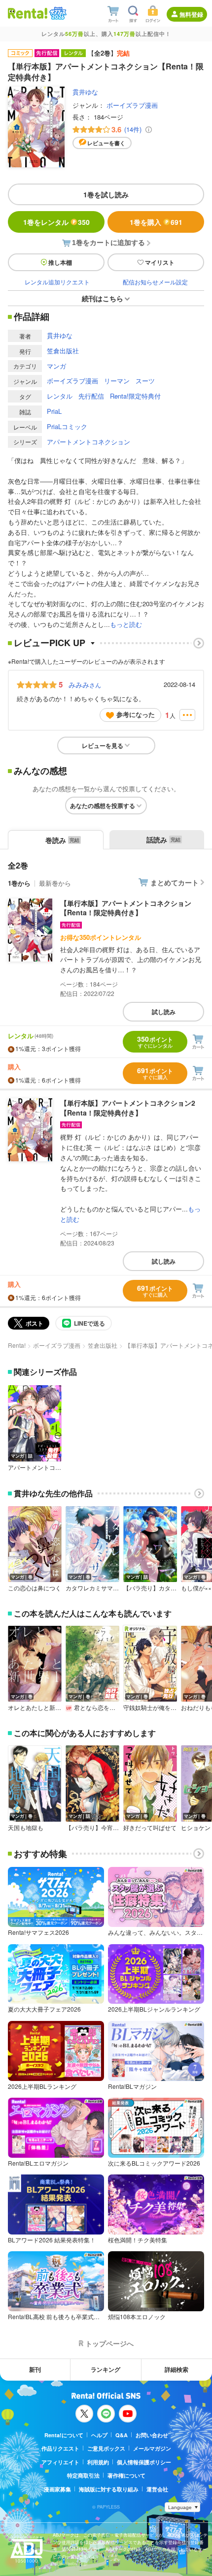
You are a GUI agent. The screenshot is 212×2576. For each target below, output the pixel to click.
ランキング (106, 2369)
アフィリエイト (60, 2462)
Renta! (17, 1345)
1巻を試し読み (106, 194)
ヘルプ (99, 2435)
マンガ (56, 366)
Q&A (122, 2435)
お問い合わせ (152, 2435)
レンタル (60, 396)
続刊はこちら (103, 298)
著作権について (126, 2475)
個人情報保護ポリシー (144, 2462)
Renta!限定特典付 (135, 396)
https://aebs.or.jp (70, 2563)
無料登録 (191, 14)
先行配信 (91, 396)
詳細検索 (177, 2369)
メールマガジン (152, 2448)
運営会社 (157, 2489)
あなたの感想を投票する (103, 806)
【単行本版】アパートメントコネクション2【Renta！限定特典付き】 (128, 1108)
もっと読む (126, 624)
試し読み (164, 1012)
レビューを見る (103, 745)
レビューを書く (106, 143)
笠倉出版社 (63, 351)
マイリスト (160, 262)
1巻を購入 (156, 222)
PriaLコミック (67, 426)
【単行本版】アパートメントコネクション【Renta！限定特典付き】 (126, 908)
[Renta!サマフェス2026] (57, 13)
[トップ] (28, 13)
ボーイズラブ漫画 (132, 105)
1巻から (19, 883)
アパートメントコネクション (88, 442)
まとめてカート (175, 882)
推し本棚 (60, 262)
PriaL (54, 411)
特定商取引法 (83, 2475)
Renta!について (64, 2435)
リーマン (117, 381)
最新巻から (55, 883)
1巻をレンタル (56, 222)
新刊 (35, 2369)
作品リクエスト (60, 2448)
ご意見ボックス (106, 2448)
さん (85, 684)
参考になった (136, 714)
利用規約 (98, 2462)
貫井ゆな (85, 92)
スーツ (145, 381)
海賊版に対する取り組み (109, 2489)
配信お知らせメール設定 (155, 282)
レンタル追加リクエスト (57, 282)
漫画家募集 (57, 2489)
